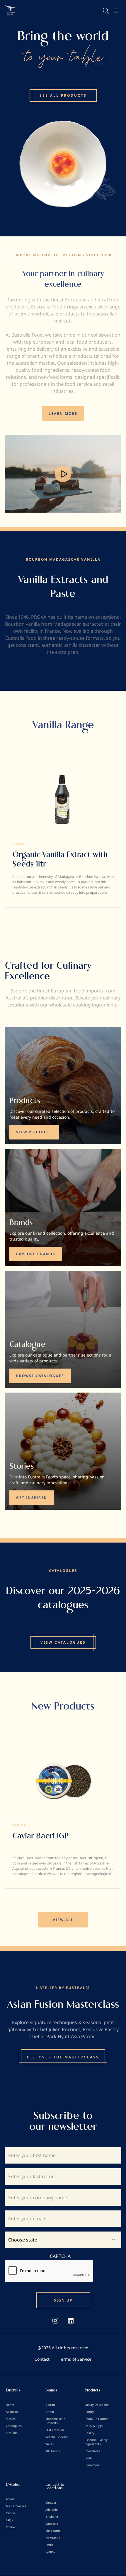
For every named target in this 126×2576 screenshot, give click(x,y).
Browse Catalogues (40, 1376)
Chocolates (92, 2451)
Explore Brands (36, 1254)
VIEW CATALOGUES (63, 1642)
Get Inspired (32, 1498)
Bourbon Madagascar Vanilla (63, 559)
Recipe (11, 2513)
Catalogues (14, 2426)
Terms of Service (75, 2359)
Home (10, 2405)
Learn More (63, 413)
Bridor (50, 2412)
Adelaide (52, 2510)
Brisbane (52, 2517)
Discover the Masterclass (63, 2057)
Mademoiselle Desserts (55, 2421)
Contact (42, 2359)
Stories (11, 2419)
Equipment (92, 2465)
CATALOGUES (63, 1571)
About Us (12, 2412)
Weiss (50, 2444)
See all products (63, 95)
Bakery (90, 2433)
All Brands (53, 2451)
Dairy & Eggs (94, 2426)
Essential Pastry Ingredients (96, 2442)
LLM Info (12, 2433)
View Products (34, 1132)
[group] (63, 833)
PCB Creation (55, 2430)
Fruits (89, 2458)
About (10, 2499)
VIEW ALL (63, 1920)
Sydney (50, 2552)
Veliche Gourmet (57, 2437)
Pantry (89, 2412)
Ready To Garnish (97, 2419)
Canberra (52, 2524)
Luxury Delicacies (97, 2405)
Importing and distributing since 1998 (63, 255)
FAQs (9, 2520)
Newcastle (53, 2538)
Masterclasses (16, 2506)
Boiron (50, 2405)
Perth (49, 2545)
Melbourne (53, 2531)
